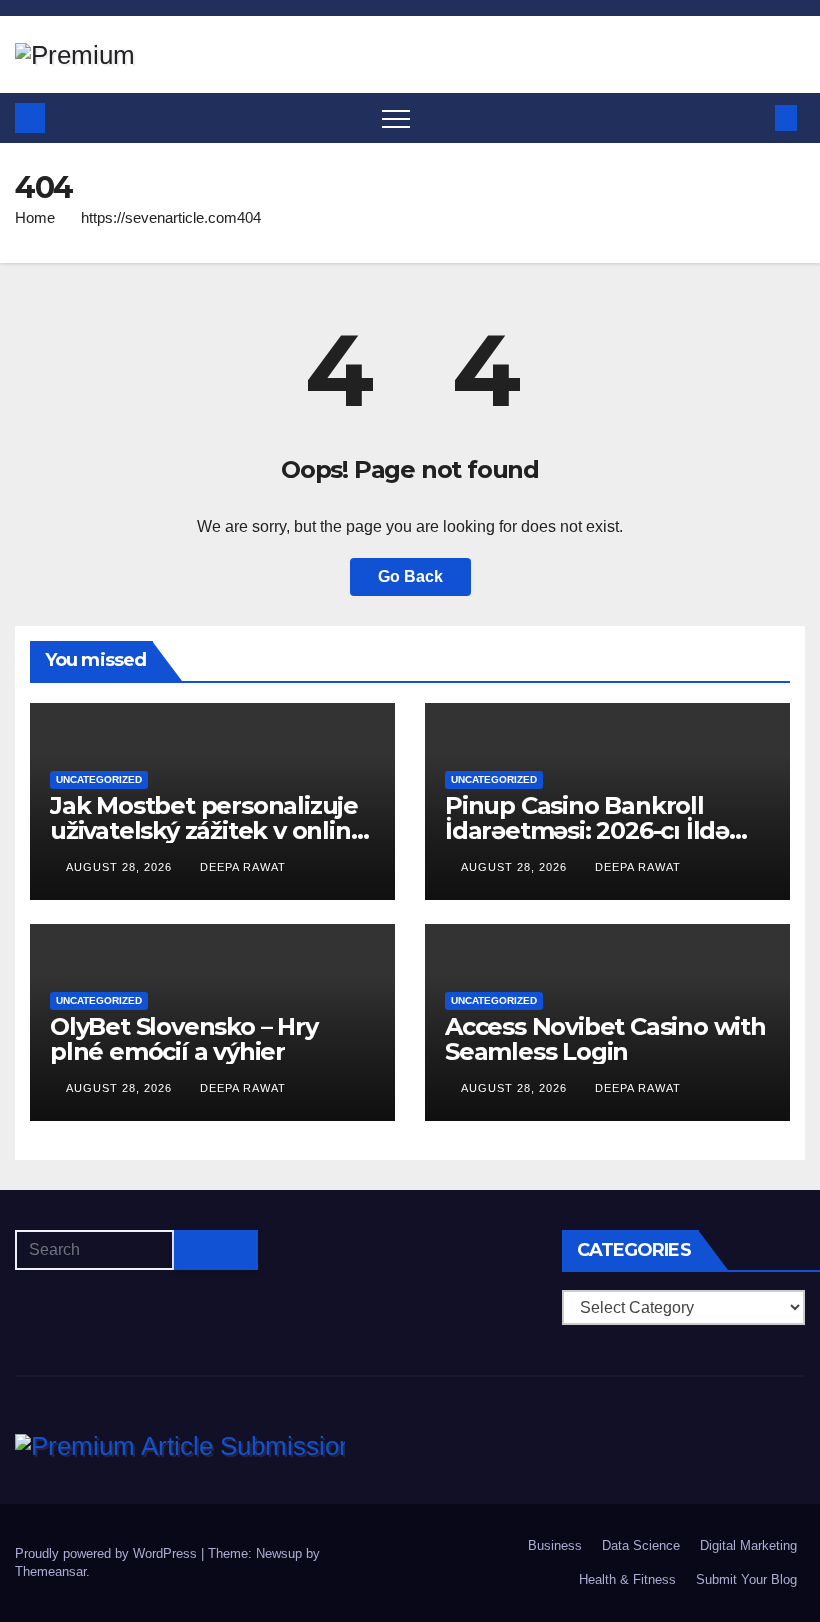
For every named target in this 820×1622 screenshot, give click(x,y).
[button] (753, 117)
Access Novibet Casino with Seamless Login (605, 1039)
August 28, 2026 (121, 867)
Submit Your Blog (746, 1579)
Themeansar (50, 1571)
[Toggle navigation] (396, 118)
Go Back (410, 576)
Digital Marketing (748, 1545)
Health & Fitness (627, 1579)
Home (35, 217)
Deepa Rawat (243, 867)
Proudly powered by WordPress (108, 1553)
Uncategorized (99, 779)
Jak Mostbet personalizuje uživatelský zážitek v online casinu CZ (207, 830)
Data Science (641, 1545)
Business (555, 1545)
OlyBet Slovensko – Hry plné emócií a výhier (184, 1039)
